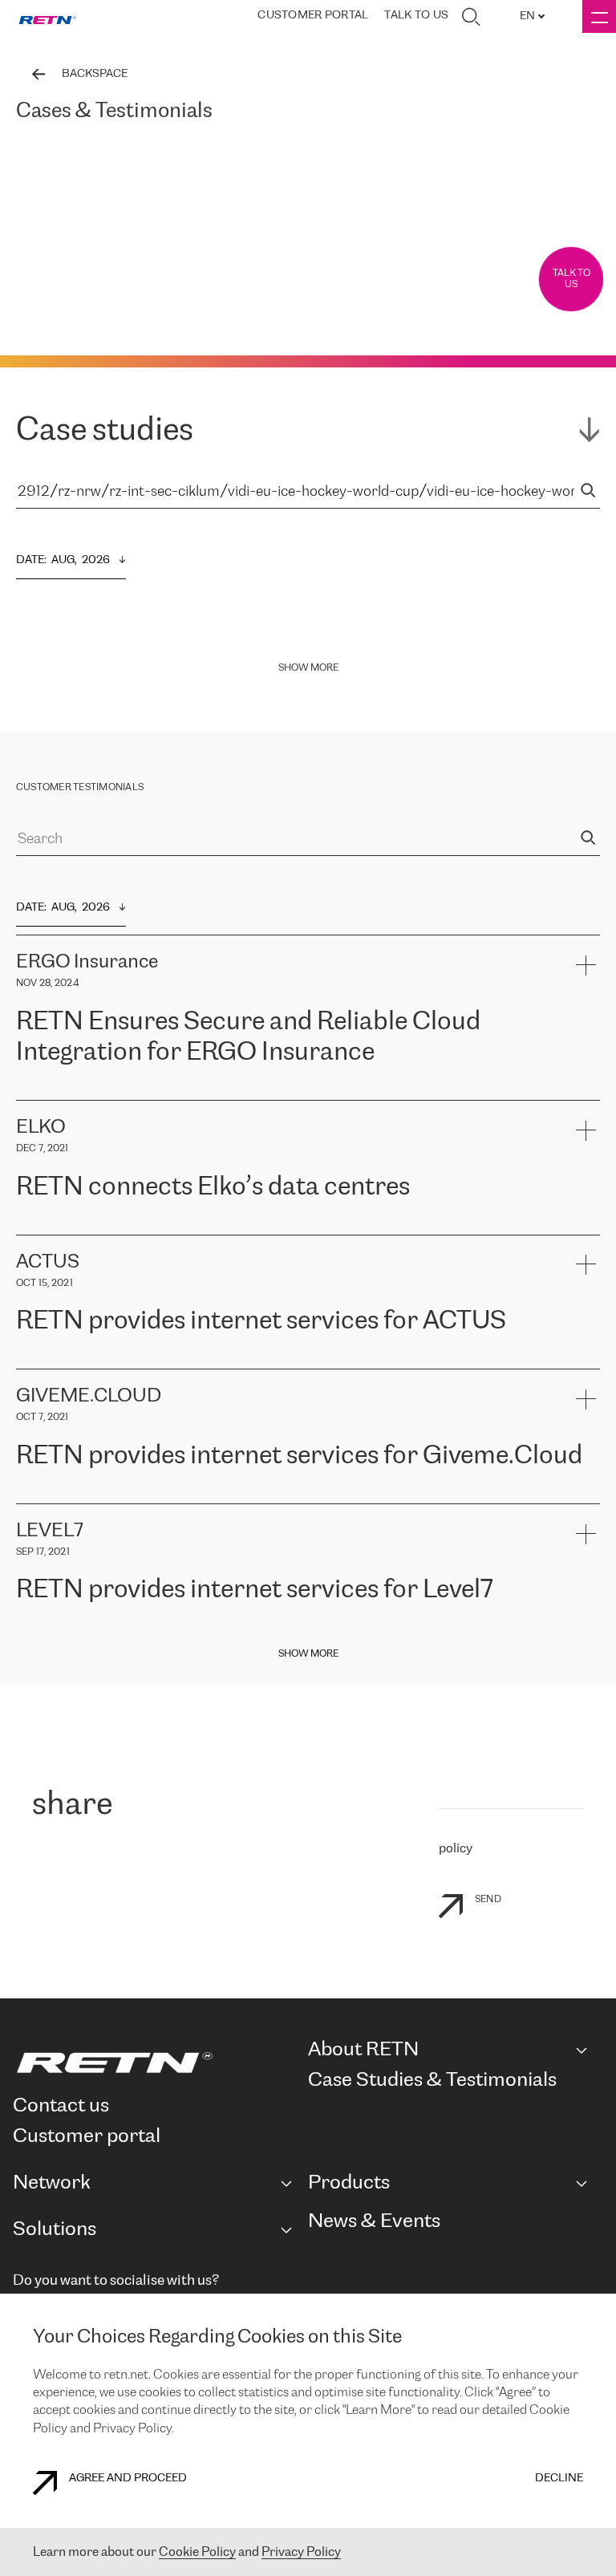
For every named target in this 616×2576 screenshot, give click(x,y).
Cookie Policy (197, 2552)
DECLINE (559, 2479)
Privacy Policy (301, 2552)
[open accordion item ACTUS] (585, 1265)
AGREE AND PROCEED (128, 2479)
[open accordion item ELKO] (585, 1130)
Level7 (483, 1630)
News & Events (374, 2222)
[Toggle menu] (599, 16)
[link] (47, 17)
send (488, 1899)
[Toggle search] (471, 17)
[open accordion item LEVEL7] (585, 1533)
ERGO (32, 1091)
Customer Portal (313, 16)
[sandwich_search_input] (588, 492)
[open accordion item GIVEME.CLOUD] (585, 1399)
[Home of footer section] (154, 2063)
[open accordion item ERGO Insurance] (585, 965)
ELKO (174, 1226)
